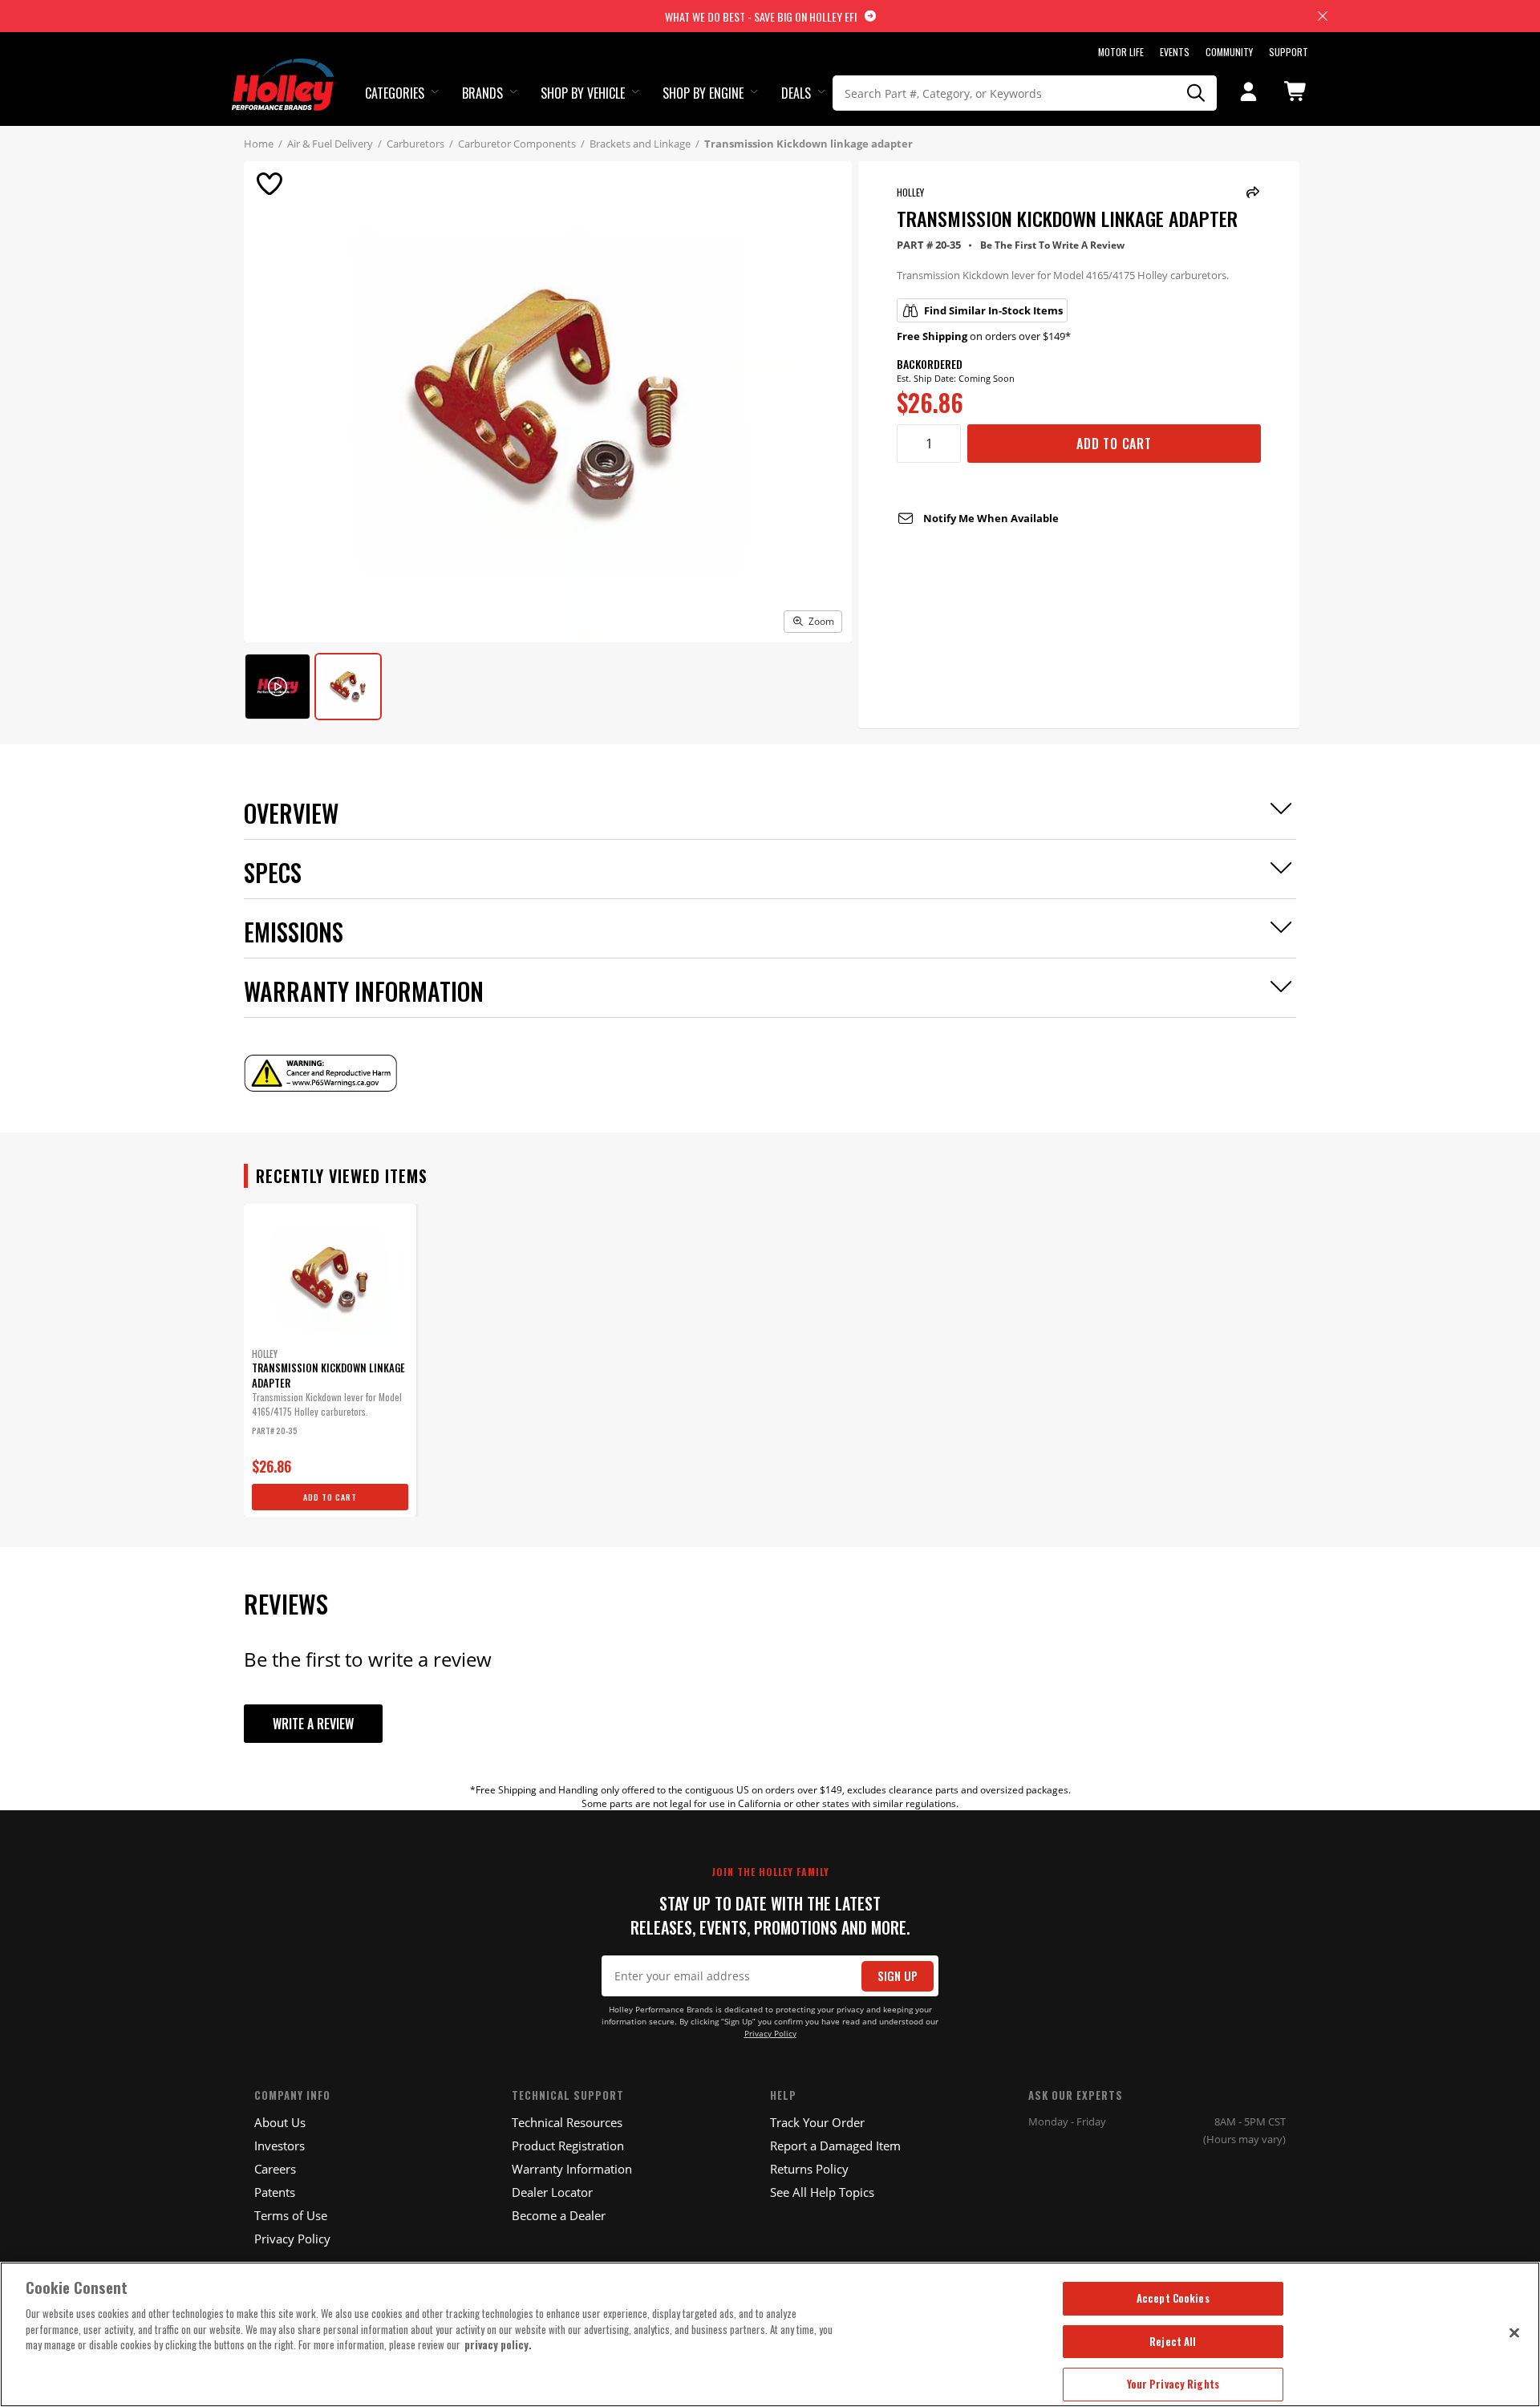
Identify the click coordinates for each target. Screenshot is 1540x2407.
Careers (275, 2169)
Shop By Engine (703, 93)
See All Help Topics (822, 2192)
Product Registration (568, 2146)
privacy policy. (498, 2344)
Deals (796, 93)
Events (1175, 52)
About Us (280, 2122)
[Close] (1514, 2332)
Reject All (1173, 2341)
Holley (910, 192)
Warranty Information (572, 2169)
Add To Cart (1114, 444)
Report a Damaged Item (835, 2146)
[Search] (1197, 93)
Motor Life (1121, 52)
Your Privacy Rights (1173, 2384)
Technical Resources (567, 2122)
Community (1229, 52)
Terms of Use (291, 2215)
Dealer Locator (552, 2192)
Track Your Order (817, 2122)
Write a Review (313, 1724)
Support (1289, 52)
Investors (280, 2146)
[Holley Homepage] (284, 70)
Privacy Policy (770, 2034)
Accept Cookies (1173, 2298)
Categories (395, 93)
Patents (275, 2192)
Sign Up (898, 1976)
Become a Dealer (559, 2215)
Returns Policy (809, 2169)
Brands (482, 93)
